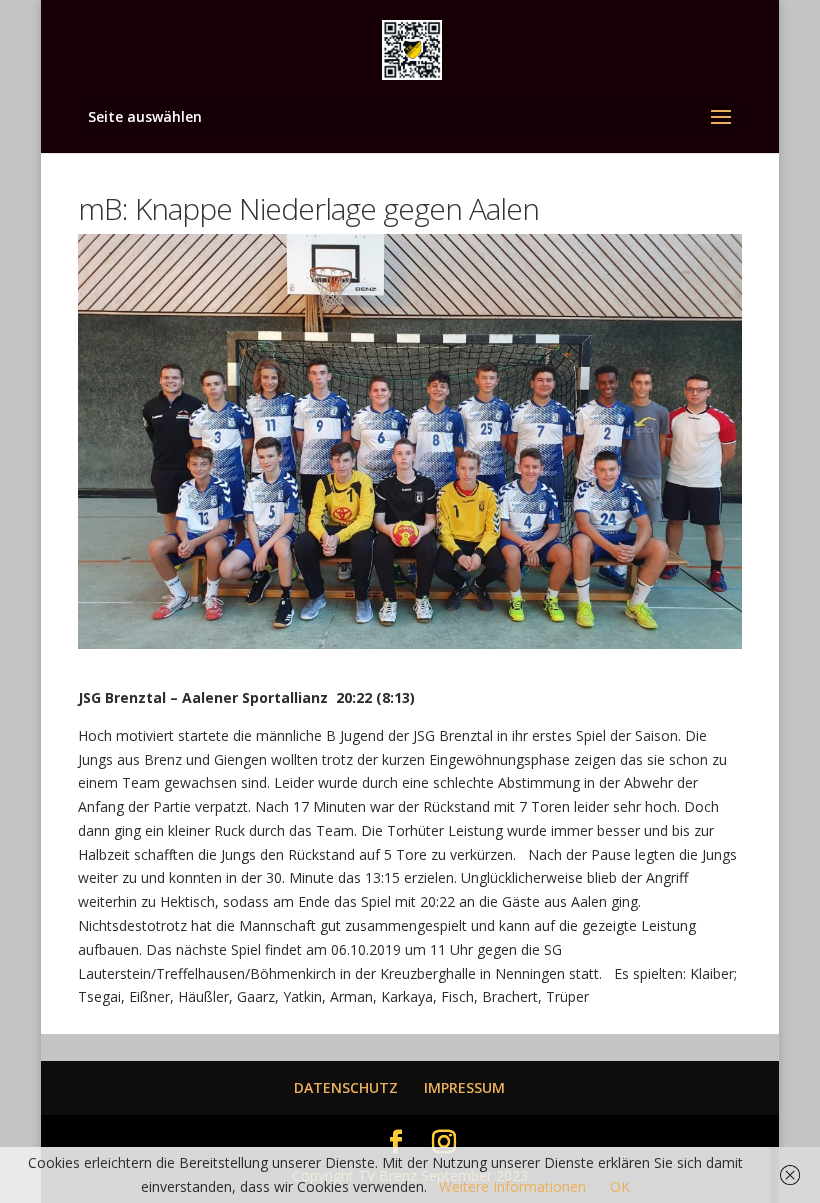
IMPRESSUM (464, 1087)
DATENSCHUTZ (346, 1087)
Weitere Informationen (512, 1186)
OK (620, 1186)
